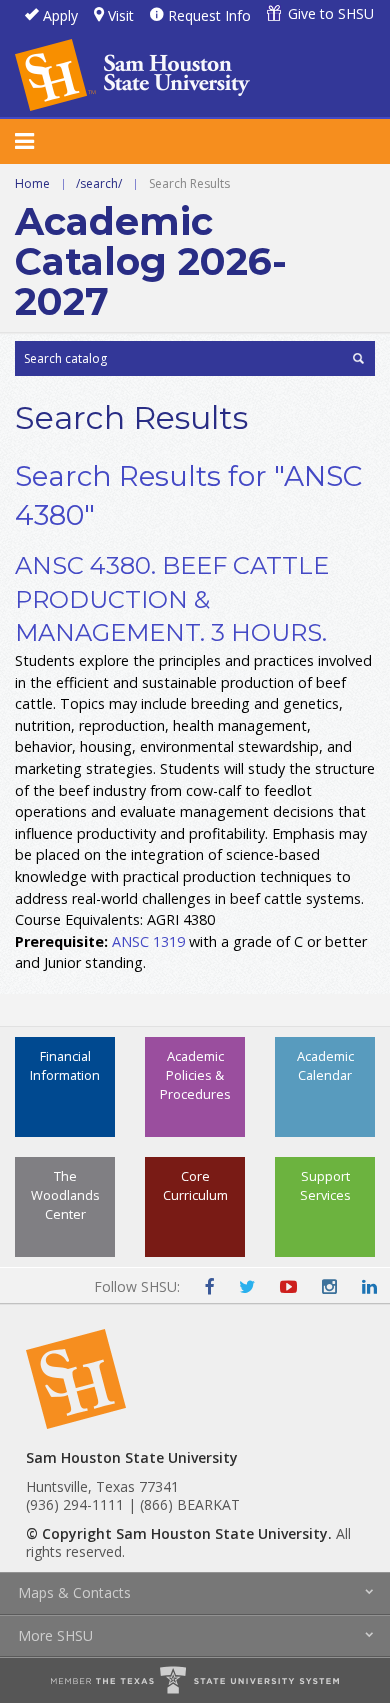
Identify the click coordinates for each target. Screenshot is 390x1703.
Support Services (325, 1185)
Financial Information (65, 1065)
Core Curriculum (195, 1185)
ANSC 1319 (148, 941)
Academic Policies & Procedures (195, 1075)
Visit (121, 15)
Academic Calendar (325, 1065)
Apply (60, 15)
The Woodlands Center (65, 1195)
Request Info (209, 15)
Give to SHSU (331, 13)
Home (32, 183)
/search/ (99, 183)
